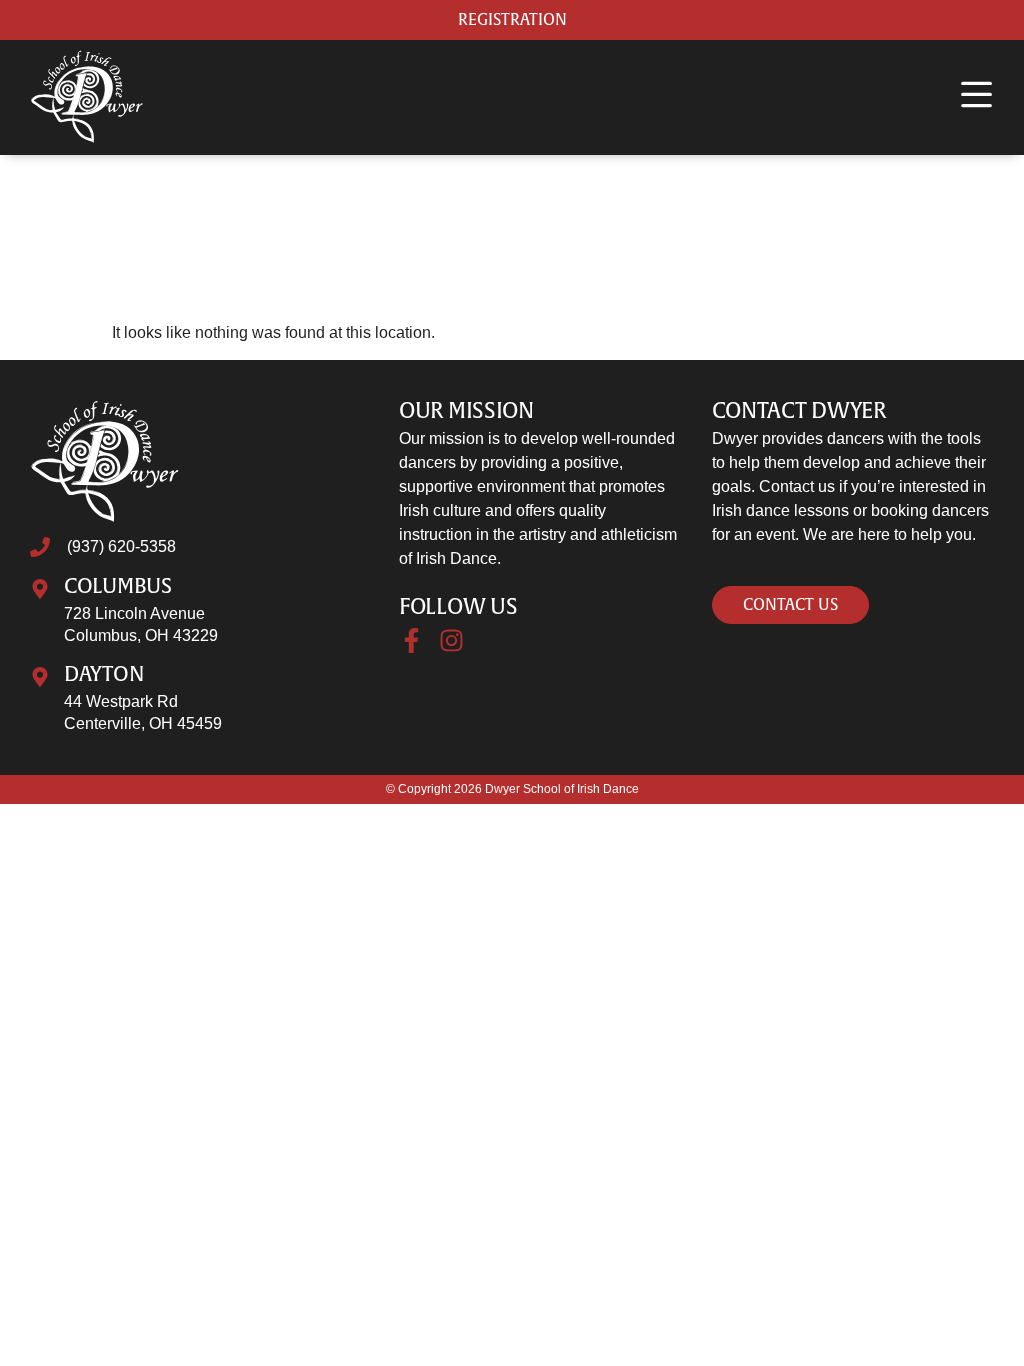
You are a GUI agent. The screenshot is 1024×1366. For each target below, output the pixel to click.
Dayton (104, 674)
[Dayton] (40, 677)
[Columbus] (40, 589)
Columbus (118, 586)
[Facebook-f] (411, 640)
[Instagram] (451, 640)
